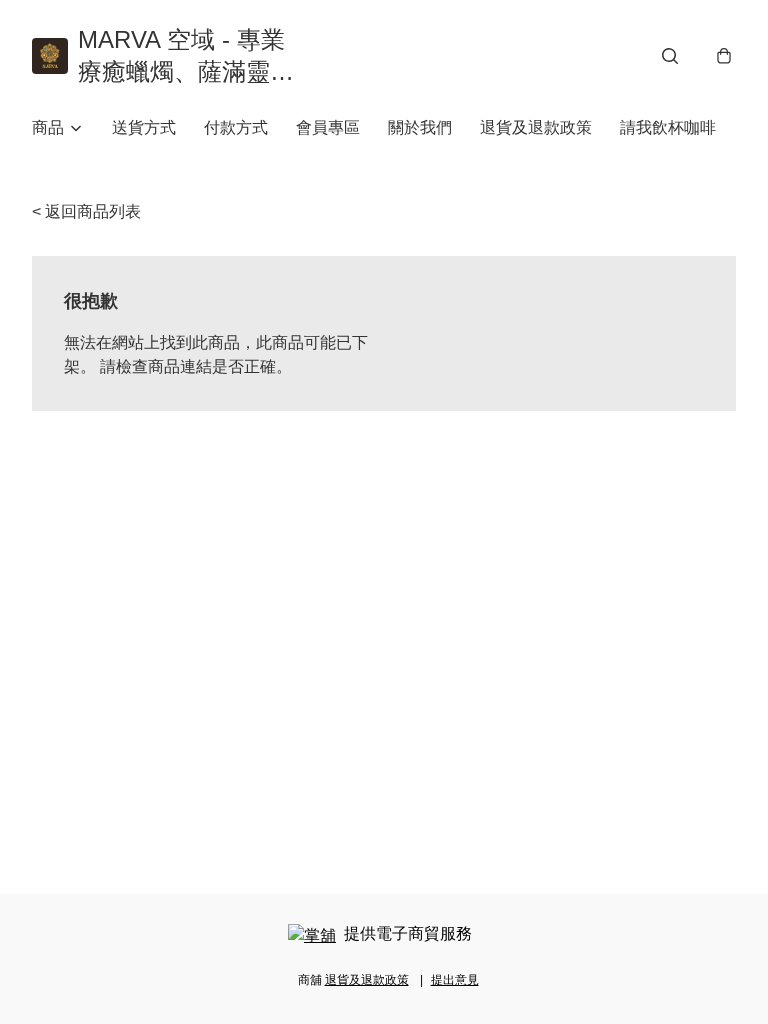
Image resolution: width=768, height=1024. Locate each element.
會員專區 (328, 127)
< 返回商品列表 (86, 211)
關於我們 (420, 127)
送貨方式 (144, 127)
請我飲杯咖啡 (668, 127)
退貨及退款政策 (536, 127)
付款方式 (236, 127)
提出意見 (455, 980)
